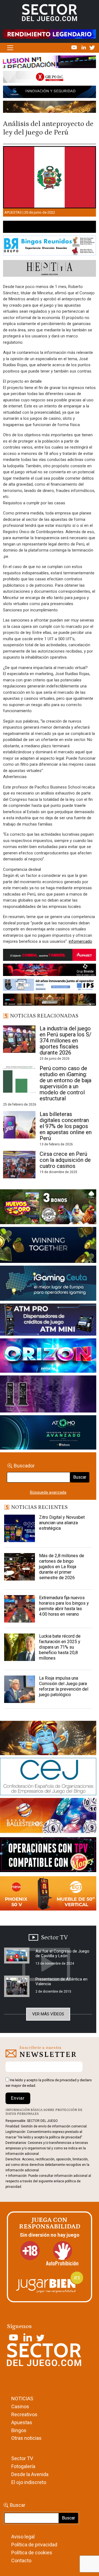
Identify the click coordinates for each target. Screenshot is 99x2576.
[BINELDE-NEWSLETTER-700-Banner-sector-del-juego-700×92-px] (50, 971)
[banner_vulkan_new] (50, 228)
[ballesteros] (48, 1817)
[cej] (48, 1778)
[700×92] (50, 1001)
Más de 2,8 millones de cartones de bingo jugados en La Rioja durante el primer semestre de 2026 (62, 1567)
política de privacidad (59, 2080)
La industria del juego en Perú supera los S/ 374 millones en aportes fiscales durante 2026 (65, 1041)
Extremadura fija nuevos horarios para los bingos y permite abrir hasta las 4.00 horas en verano (64, 1606)
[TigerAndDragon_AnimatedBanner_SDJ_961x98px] (50, 34)
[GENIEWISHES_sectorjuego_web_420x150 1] (48, 1739)
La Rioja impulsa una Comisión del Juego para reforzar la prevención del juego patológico (64, 1686)
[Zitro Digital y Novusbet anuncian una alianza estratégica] (20, 1528)
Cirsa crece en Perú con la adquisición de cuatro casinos (65, 1160)
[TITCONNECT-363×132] (48, 1856)
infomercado (80, 941)
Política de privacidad (34, 2545)
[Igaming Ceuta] (48, 1284)
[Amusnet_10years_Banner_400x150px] (48, 1246)
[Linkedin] (84, 47)
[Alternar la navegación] (10, 48)
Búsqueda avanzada (48, 1492)
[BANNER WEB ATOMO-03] (48, 1434)
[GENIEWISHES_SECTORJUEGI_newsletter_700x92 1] (50, 108)
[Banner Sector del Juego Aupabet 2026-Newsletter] (50, 956)
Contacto (21, 2560)
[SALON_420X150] (48, 1357)
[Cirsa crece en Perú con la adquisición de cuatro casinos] (19, 1165)
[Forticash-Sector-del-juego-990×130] (50, 93)
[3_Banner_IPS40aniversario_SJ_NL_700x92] (50, 986)
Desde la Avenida (30, 2474)
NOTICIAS (22, 2399)
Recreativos (24, 2414)
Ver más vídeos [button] (48, 2014)
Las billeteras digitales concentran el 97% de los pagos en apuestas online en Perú (66, 1126)
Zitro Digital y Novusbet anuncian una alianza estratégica (62, 1523)
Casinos (20, 2406)
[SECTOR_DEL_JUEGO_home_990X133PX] (50, 63)
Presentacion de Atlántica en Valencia (61, 1981)
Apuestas (13, 212)
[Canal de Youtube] (75, 47)
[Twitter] (92, 47)
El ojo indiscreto (29, 2482)
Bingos (19, 2430)
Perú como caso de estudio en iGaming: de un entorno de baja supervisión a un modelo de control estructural (65, 1083)
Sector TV (22, 2458)
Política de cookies (32, 2553)
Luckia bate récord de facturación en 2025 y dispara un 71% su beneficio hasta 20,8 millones (60, 1647)
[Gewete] (48, 1395)
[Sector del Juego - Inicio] (50, 12)
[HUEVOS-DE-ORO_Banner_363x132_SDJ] (48, 1208)
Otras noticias (26, 2438)
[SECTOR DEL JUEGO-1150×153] (50, 78)
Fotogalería (23, 2466)
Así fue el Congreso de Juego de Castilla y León (62, 1953)
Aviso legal (23, 2537)
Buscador (24, 1466)
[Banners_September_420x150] (48, 1895)
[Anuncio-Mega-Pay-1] (48, 1321)
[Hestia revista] (50, 269)
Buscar (80, 1477)
